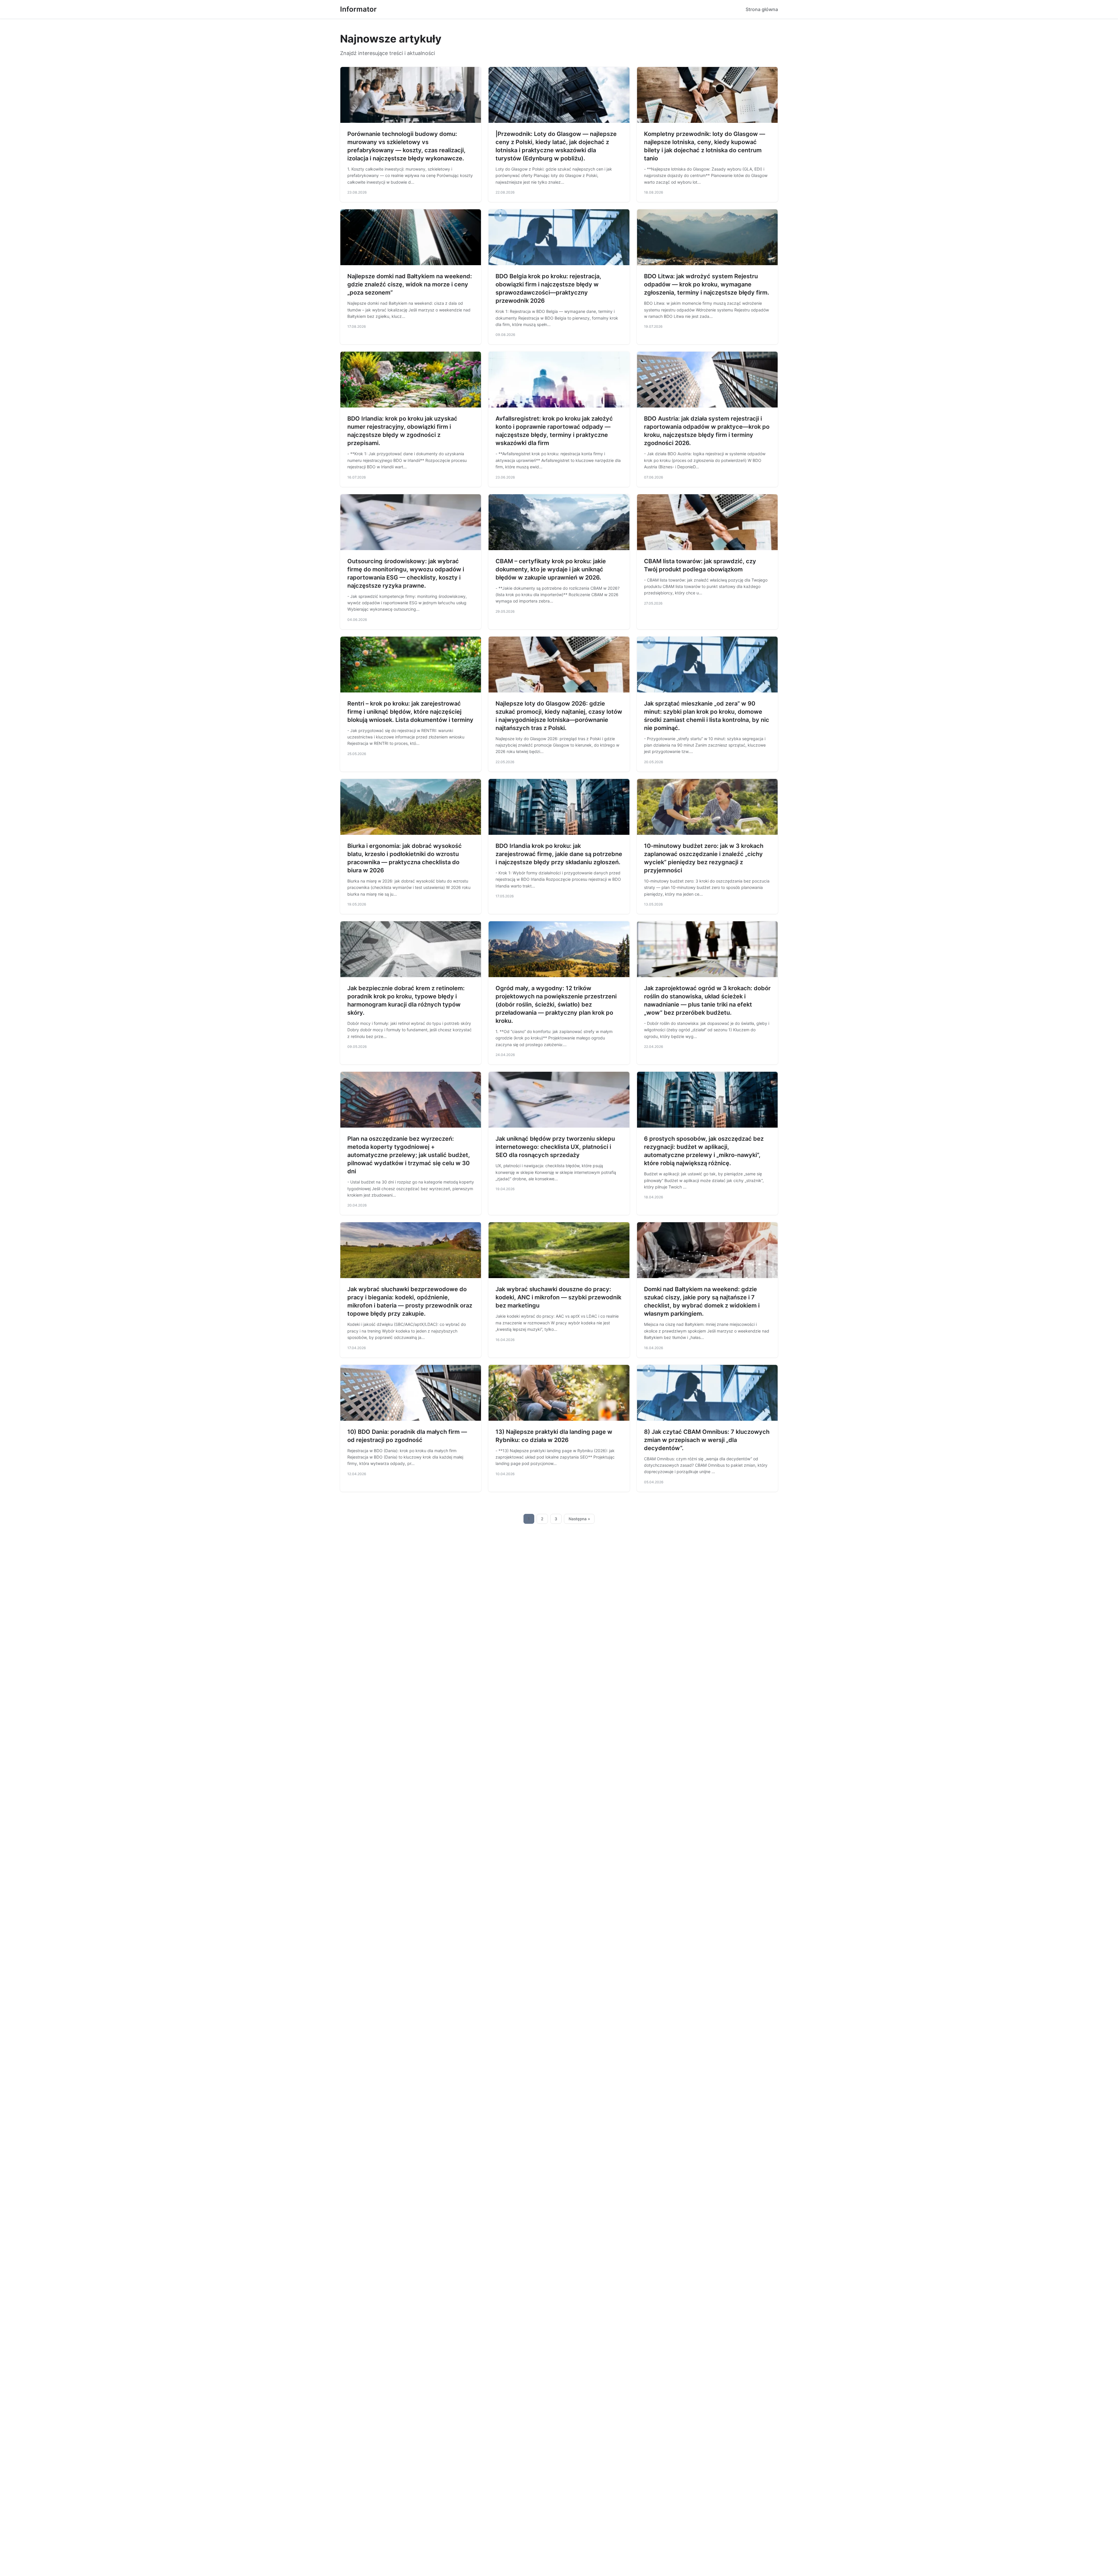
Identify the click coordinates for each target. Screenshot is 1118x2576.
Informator (358, 9)
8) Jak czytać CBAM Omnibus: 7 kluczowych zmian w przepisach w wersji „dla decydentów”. (707, 1440)
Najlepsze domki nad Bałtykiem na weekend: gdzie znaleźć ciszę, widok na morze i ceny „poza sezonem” (410, 284)
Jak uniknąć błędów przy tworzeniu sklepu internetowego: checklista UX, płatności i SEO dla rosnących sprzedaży (555, 1147)
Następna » (579, 1519)
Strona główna (762, 9)
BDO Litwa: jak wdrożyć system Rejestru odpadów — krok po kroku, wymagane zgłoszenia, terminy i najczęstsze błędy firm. (707, 284)
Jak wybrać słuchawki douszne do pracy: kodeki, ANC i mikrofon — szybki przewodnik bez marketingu (558, 1297)
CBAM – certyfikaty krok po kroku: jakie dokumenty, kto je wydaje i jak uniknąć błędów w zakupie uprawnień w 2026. (551, 569)
